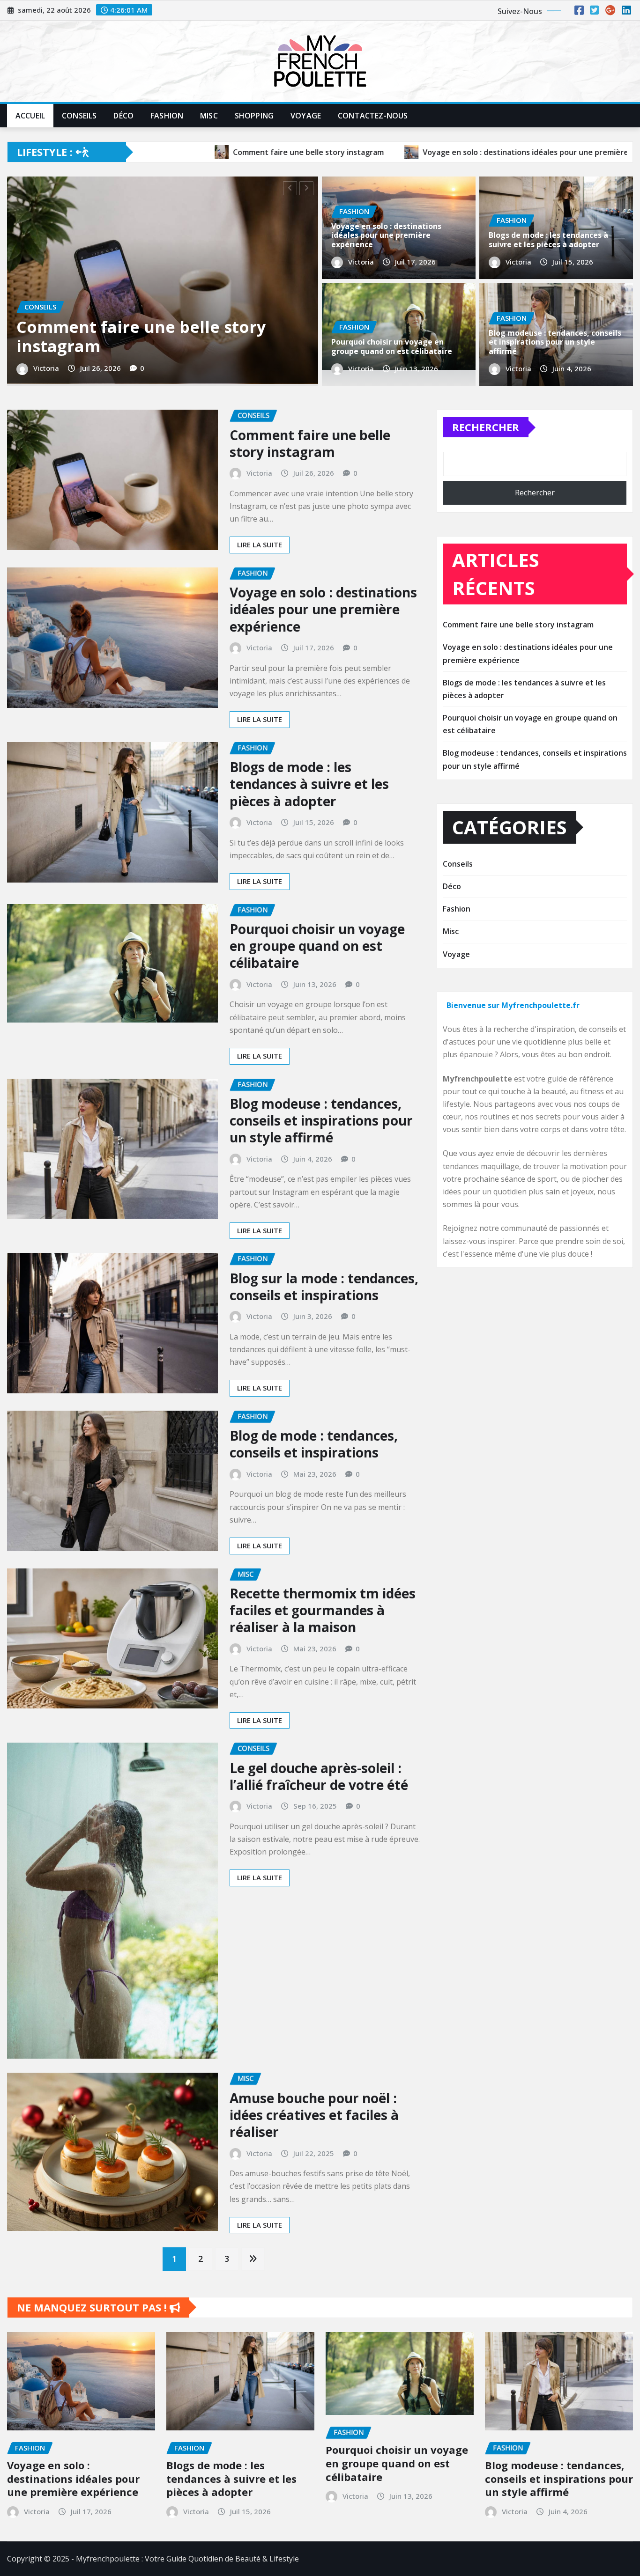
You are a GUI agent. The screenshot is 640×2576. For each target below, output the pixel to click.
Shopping (254, 116)
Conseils (79, 116)
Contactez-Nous (373, 116)
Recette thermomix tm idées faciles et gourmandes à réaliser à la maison (323, 1634)
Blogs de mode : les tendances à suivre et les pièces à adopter (548, 239)
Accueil (30, 116)
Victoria (48, 392)
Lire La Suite (260, 568)
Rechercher (486, 450)
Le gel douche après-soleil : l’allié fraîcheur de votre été (319, 1800)
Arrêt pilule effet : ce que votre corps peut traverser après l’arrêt (153, 360)
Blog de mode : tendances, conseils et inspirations (314, 1467)
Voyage (306, 116)
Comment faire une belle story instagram (310, 467)
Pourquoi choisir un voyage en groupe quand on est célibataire (392, 346)
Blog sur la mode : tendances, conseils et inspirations (324, 1310)
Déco (123, 116)
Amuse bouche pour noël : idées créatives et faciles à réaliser (314, 2138)
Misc (209, 116)
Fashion (167, 116)
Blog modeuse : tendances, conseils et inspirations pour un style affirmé (555, 342)
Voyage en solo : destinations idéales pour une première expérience (386, 235)
